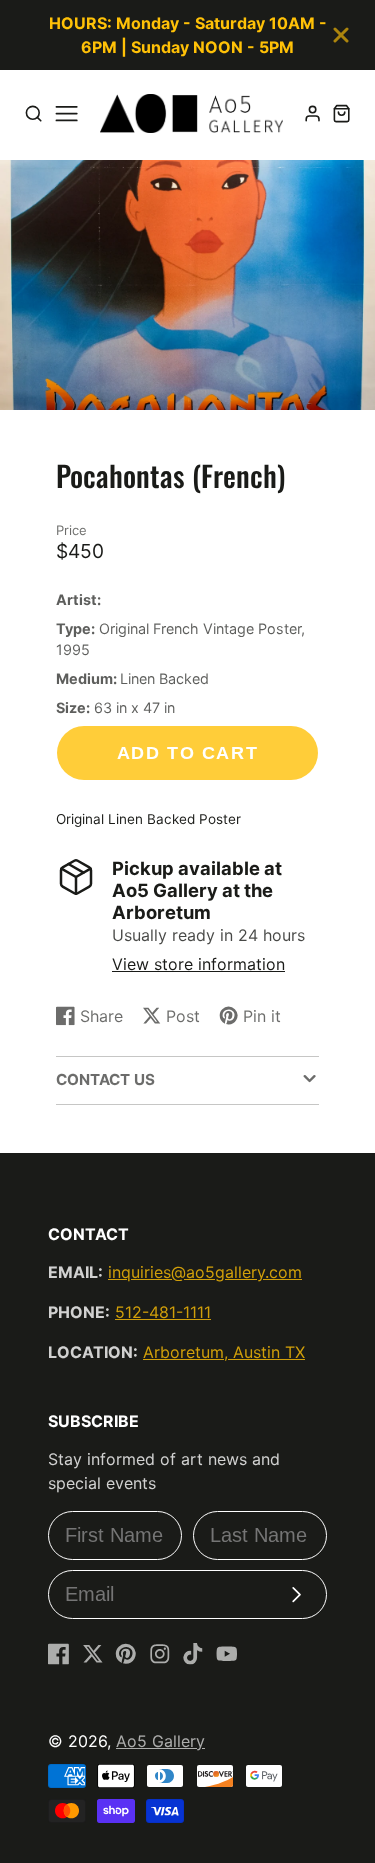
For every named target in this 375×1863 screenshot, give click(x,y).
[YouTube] (227, 1654)
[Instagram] (160, 1654)
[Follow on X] (93, 1654)
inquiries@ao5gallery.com (205, 1272)
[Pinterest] (126, 1654)
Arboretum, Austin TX (224, 1352)
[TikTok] (193, 1654)
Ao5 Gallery (160, 1741)
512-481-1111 (163, 1312)
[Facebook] (59, 1654)
